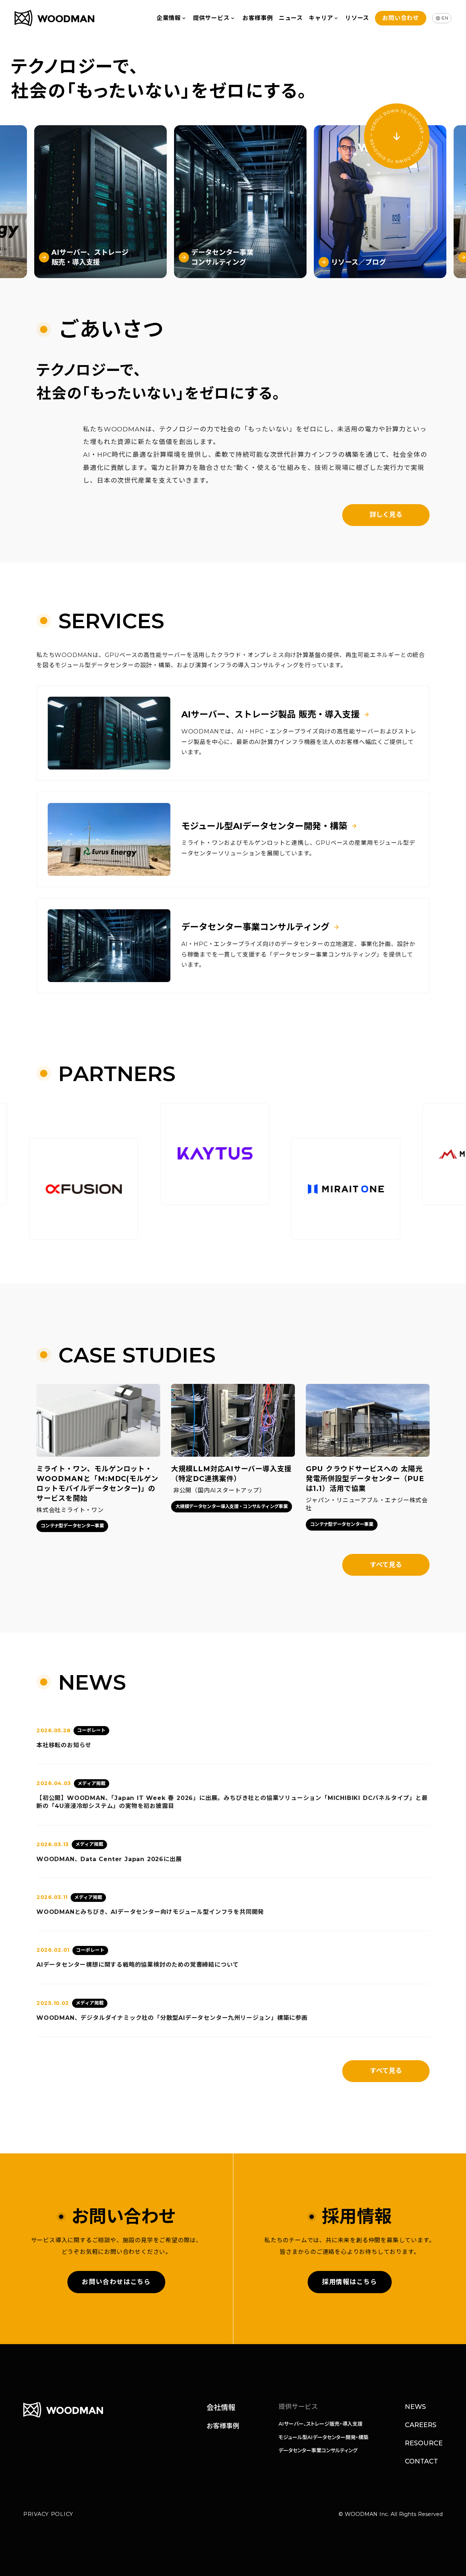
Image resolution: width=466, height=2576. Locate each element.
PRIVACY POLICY (48, 2514)
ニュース (291, 18)
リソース (357, 18)
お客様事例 (258, 18)
